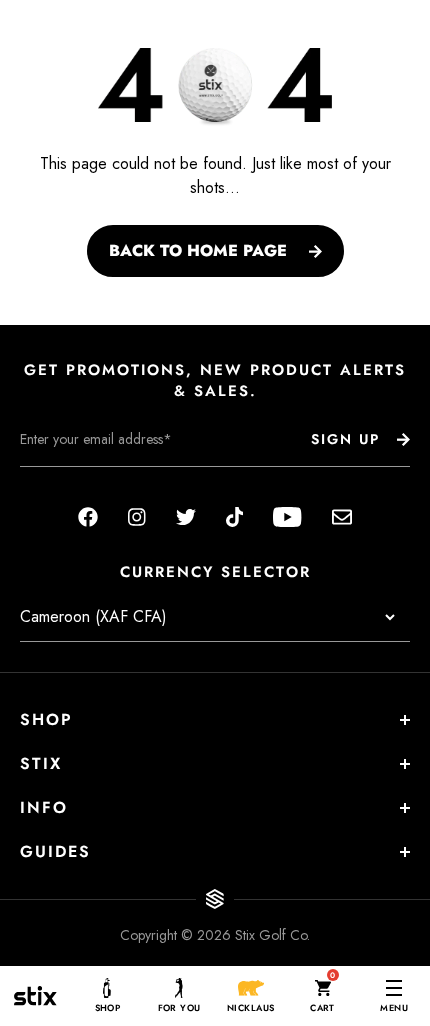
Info (44, 807)
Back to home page (198, 250)
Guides (55, 851)
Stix (41, 763)
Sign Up (345, 439)
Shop (46, 719)
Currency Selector (215, 572)
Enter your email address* (83, 482)
